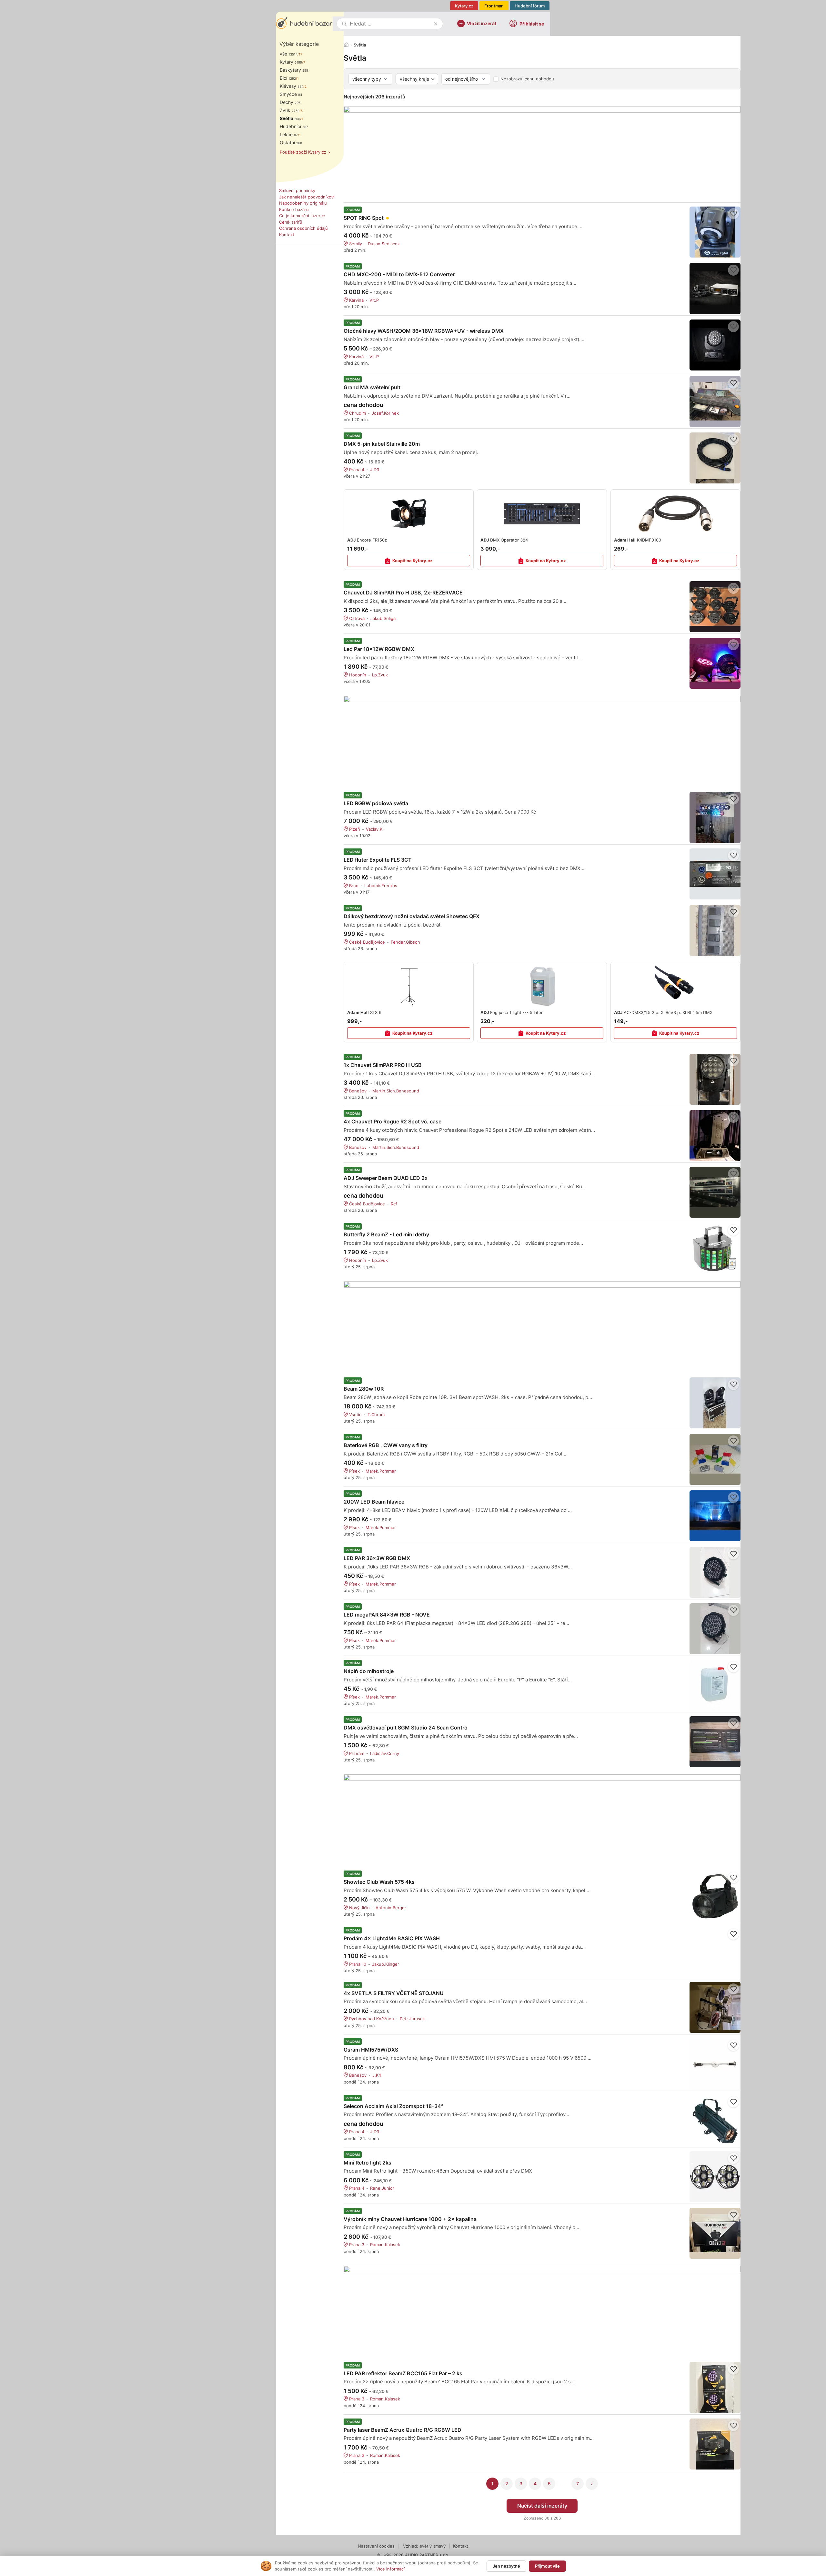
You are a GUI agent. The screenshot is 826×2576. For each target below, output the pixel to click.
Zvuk (290, 110)
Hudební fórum (530, 6)
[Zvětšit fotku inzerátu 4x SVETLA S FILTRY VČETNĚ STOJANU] (715, 2007)
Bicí (288, 78)
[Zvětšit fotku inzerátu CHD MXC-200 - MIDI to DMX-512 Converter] (715, 289)
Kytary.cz (464, 6)
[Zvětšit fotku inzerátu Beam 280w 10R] (715, 1403)
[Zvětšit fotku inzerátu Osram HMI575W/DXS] (715, 2064)
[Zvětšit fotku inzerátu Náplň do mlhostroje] (715, 1685)
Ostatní (291, 142)
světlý (426, 2546)
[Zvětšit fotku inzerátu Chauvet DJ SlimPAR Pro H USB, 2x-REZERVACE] (715, 607)
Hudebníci (294, 126)
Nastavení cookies (376, 2546)
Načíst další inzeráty (542, 2506)
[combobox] (390, 24)
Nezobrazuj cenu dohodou (527, 79)
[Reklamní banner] (542, 151)
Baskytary (294, 70)
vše (289, 54)
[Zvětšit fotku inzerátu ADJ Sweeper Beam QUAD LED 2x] (715, 1192)
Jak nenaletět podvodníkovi (307, 197)
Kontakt (287, 235)
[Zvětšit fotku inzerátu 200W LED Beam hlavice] (715, 1516)
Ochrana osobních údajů (303, 228)
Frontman (494, 6)
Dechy (290, 102)
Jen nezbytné (506, 2566)
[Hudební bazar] (304, 24)
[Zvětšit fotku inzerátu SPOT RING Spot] (715, 232)
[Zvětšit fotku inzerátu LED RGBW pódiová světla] (715, 817)
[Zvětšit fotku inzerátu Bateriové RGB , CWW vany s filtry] (715, 1459)
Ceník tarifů (291, 222)
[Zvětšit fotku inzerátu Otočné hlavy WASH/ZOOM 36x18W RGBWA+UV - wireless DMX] (715, 345)
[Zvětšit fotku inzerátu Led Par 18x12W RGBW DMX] (715, 663)
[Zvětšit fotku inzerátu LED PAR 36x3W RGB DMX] (715, 1572)
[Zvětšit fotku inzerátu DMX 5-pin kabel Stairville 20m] (715, 458)
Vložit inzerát (482, 23)
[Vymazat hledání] (436, 24)
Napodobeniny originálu (303, 203)
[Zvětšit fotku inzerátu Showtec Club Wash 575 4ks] (715, 1896)
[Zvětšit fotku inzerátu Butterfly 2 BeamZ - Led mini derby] (715, 1249)
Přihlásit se (532, 24)
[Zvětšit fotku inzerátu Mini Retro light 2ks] (715, 2177)
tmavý (440, 2546)
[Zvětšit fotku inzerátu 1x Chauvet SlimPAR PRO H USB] (715, 1079)
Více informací (390, 2569)
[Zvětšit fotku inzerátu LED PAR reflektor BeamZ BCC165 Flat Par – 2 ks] (715, 2388)
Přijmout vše (547, 2566)
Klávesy (292, 86)
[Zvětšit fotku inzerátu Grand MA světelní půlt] (715, 401)
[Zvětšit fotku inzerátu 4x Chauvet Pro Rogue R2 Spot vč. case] (715, 1136)
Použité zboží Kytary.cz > (305, 152)
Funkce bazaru (294, 209)
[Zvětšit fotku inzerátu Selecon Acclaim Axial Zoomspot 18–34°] (715, 2120)
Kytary (291, 62)
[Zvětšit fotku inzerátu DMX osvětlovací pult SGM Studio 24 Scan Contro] (715, 1742)
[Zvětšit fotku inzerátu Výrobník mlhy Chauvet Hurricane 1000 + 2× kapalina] (715, 2233)
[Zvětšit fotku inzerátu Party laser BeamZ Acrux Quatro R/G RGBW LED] (715, 2444)
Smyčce (291, 94)
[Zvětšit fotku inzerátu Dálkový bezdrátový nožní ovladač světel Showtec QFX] (715, 930)
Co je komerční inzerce (302, 216)
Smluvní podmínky (297, 190)
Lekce (289, 134)
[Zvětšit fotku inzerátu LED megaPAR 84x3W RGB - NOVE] (715, 1629)
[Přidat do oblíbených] (733, 214)
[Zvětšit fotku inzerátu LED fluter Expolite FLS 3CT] (715, 874)
